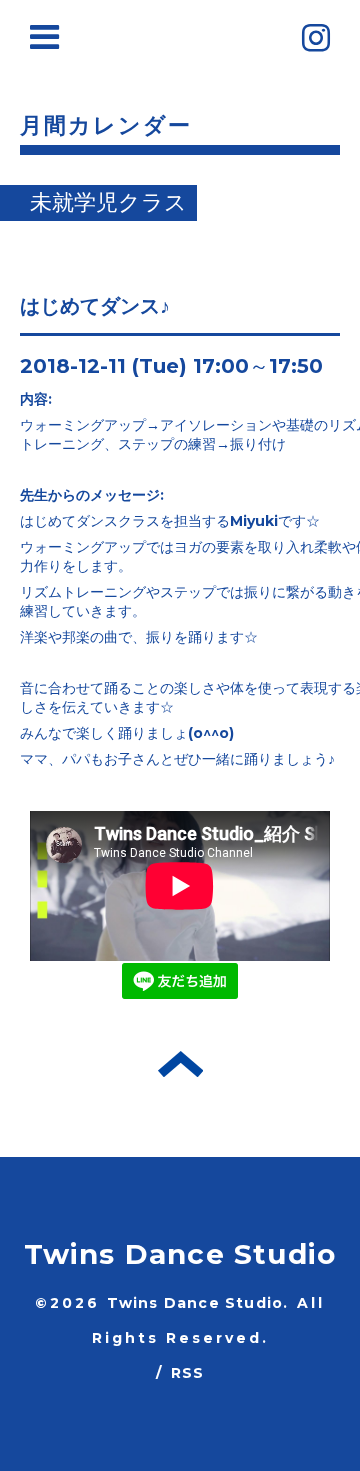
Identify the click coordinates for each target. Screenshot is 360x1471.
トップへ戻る (180, 1064)
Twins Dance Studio (180, 1254)
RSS (188, 1373)
